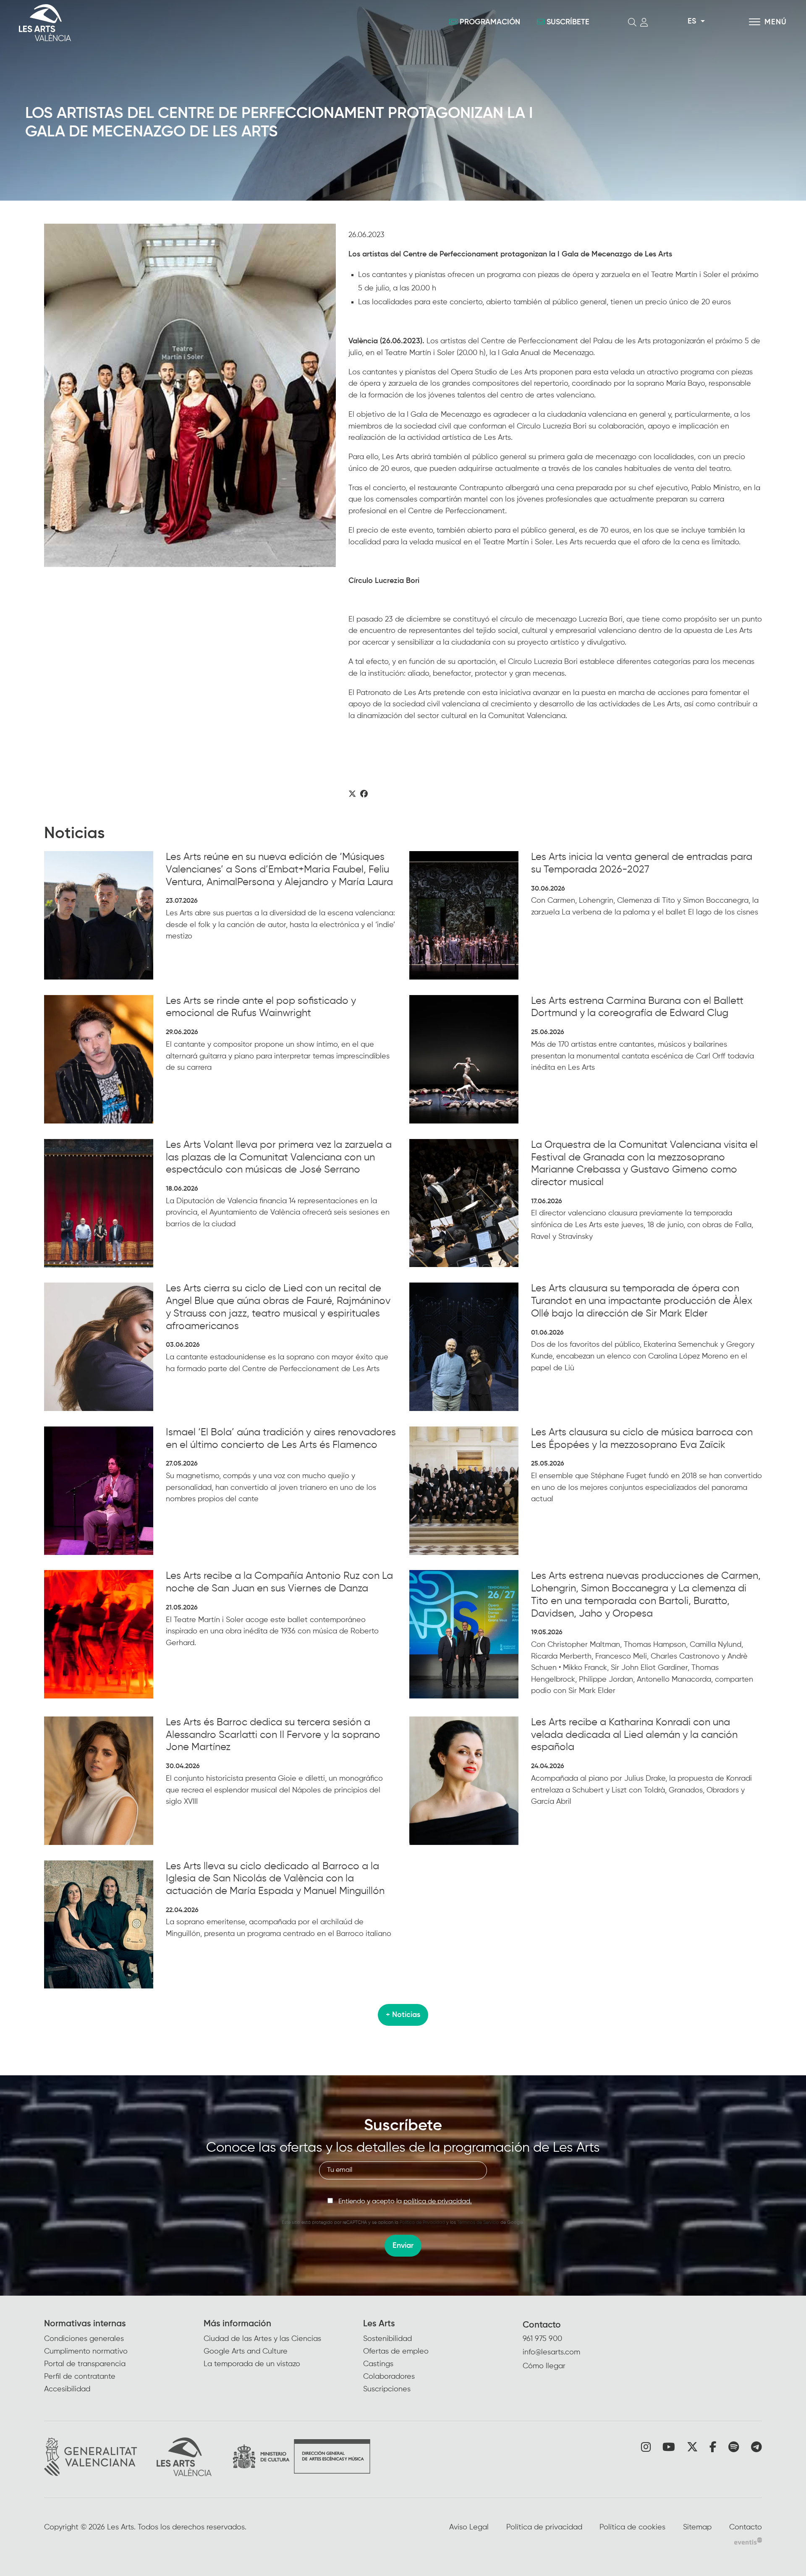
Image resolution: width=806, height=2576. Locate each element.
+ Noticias (403, 2015)
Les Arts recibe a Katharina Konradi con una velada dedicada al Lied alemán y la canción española (634, 1735)
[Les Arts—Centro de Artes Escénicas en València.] (143, 23)
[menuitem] (124, 2357)
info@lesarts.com (551, 2352)
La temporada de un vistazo (252, 2364)
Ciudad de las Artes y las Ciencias (262, 2339)
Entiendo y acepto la (405, 2202)
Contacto (542, 2325)
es (692, 21)
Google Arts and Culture (246, 2351)
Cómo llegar (544, 2366)
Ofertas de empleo (396, 2351)
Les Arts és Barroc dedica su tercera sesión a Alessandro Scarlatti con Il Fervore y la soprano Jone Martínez (273, 1735)
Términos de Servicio (478, 2222)
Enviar (403, 2246)
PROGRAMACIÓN (490, 22)
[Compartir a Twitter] (352, 794)
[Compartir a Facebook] (364, 794)
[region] (190, 395)
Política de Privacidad (422, 2222)
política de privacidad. (438, 2202)
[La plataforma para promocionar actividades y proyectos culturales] (748, 2541)
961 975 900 (542, 2339)
